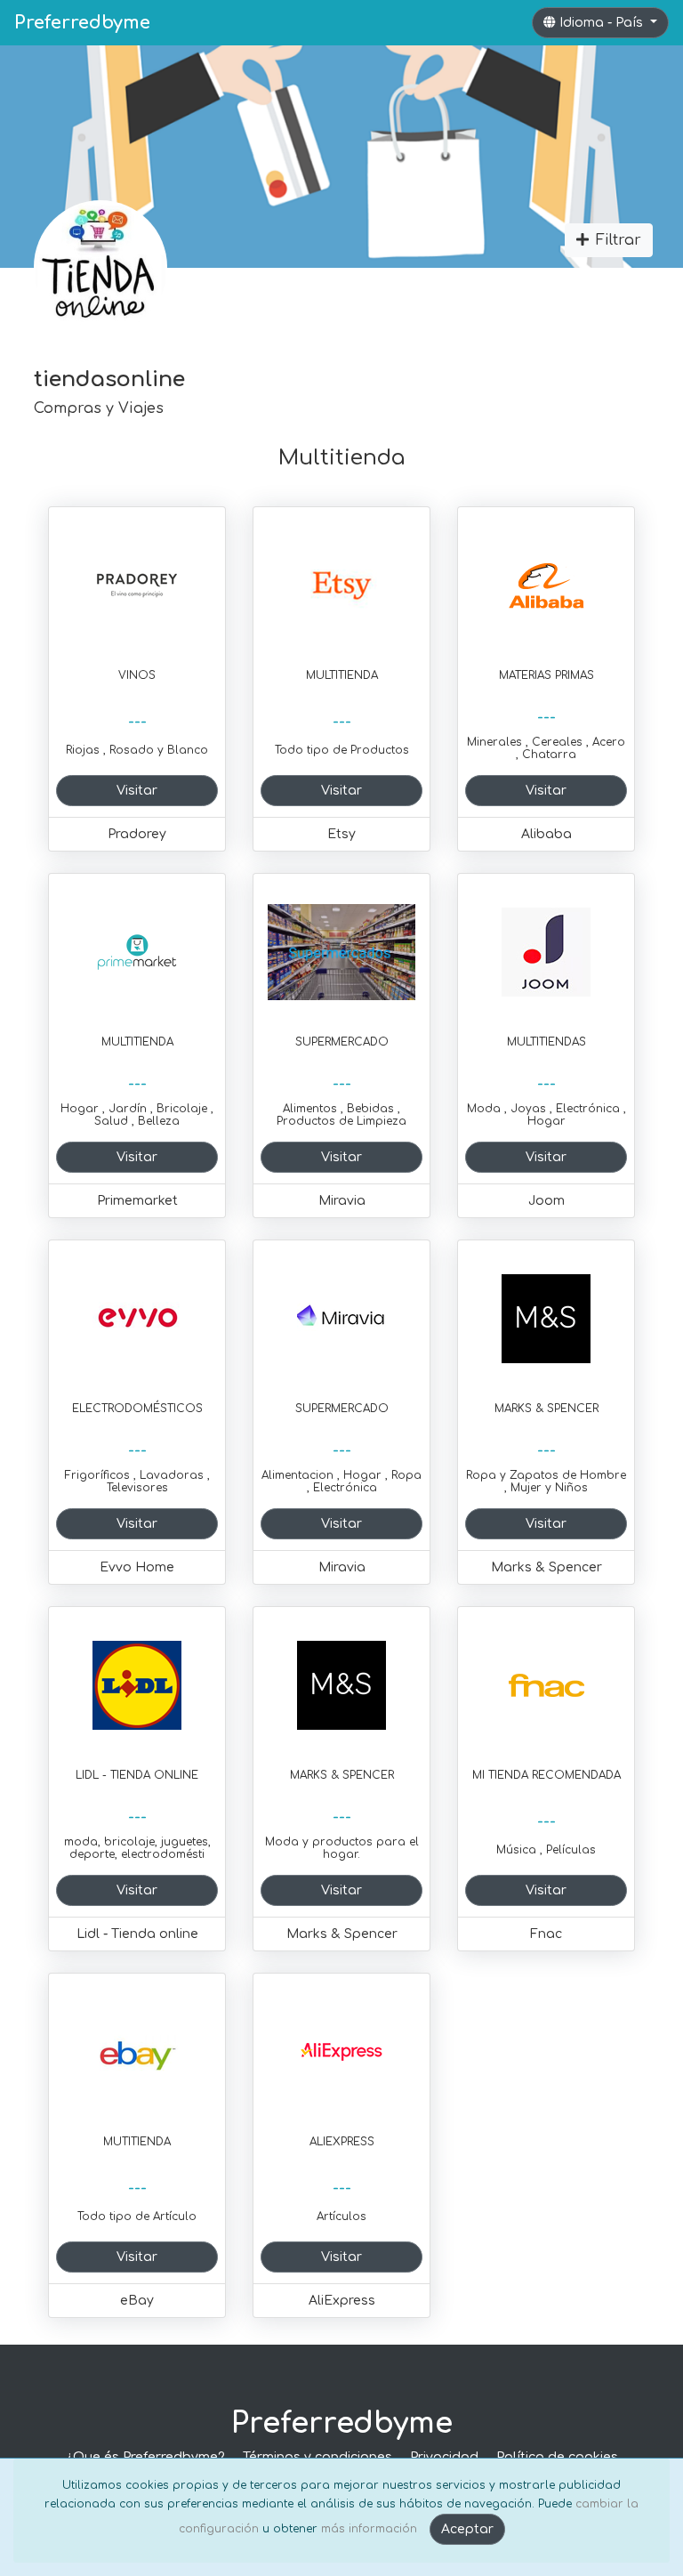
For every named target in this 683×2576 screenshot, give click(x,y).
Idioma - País (603, 23)
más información (369, 2529)
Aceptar (467, 2529)
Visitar (137, 791)
